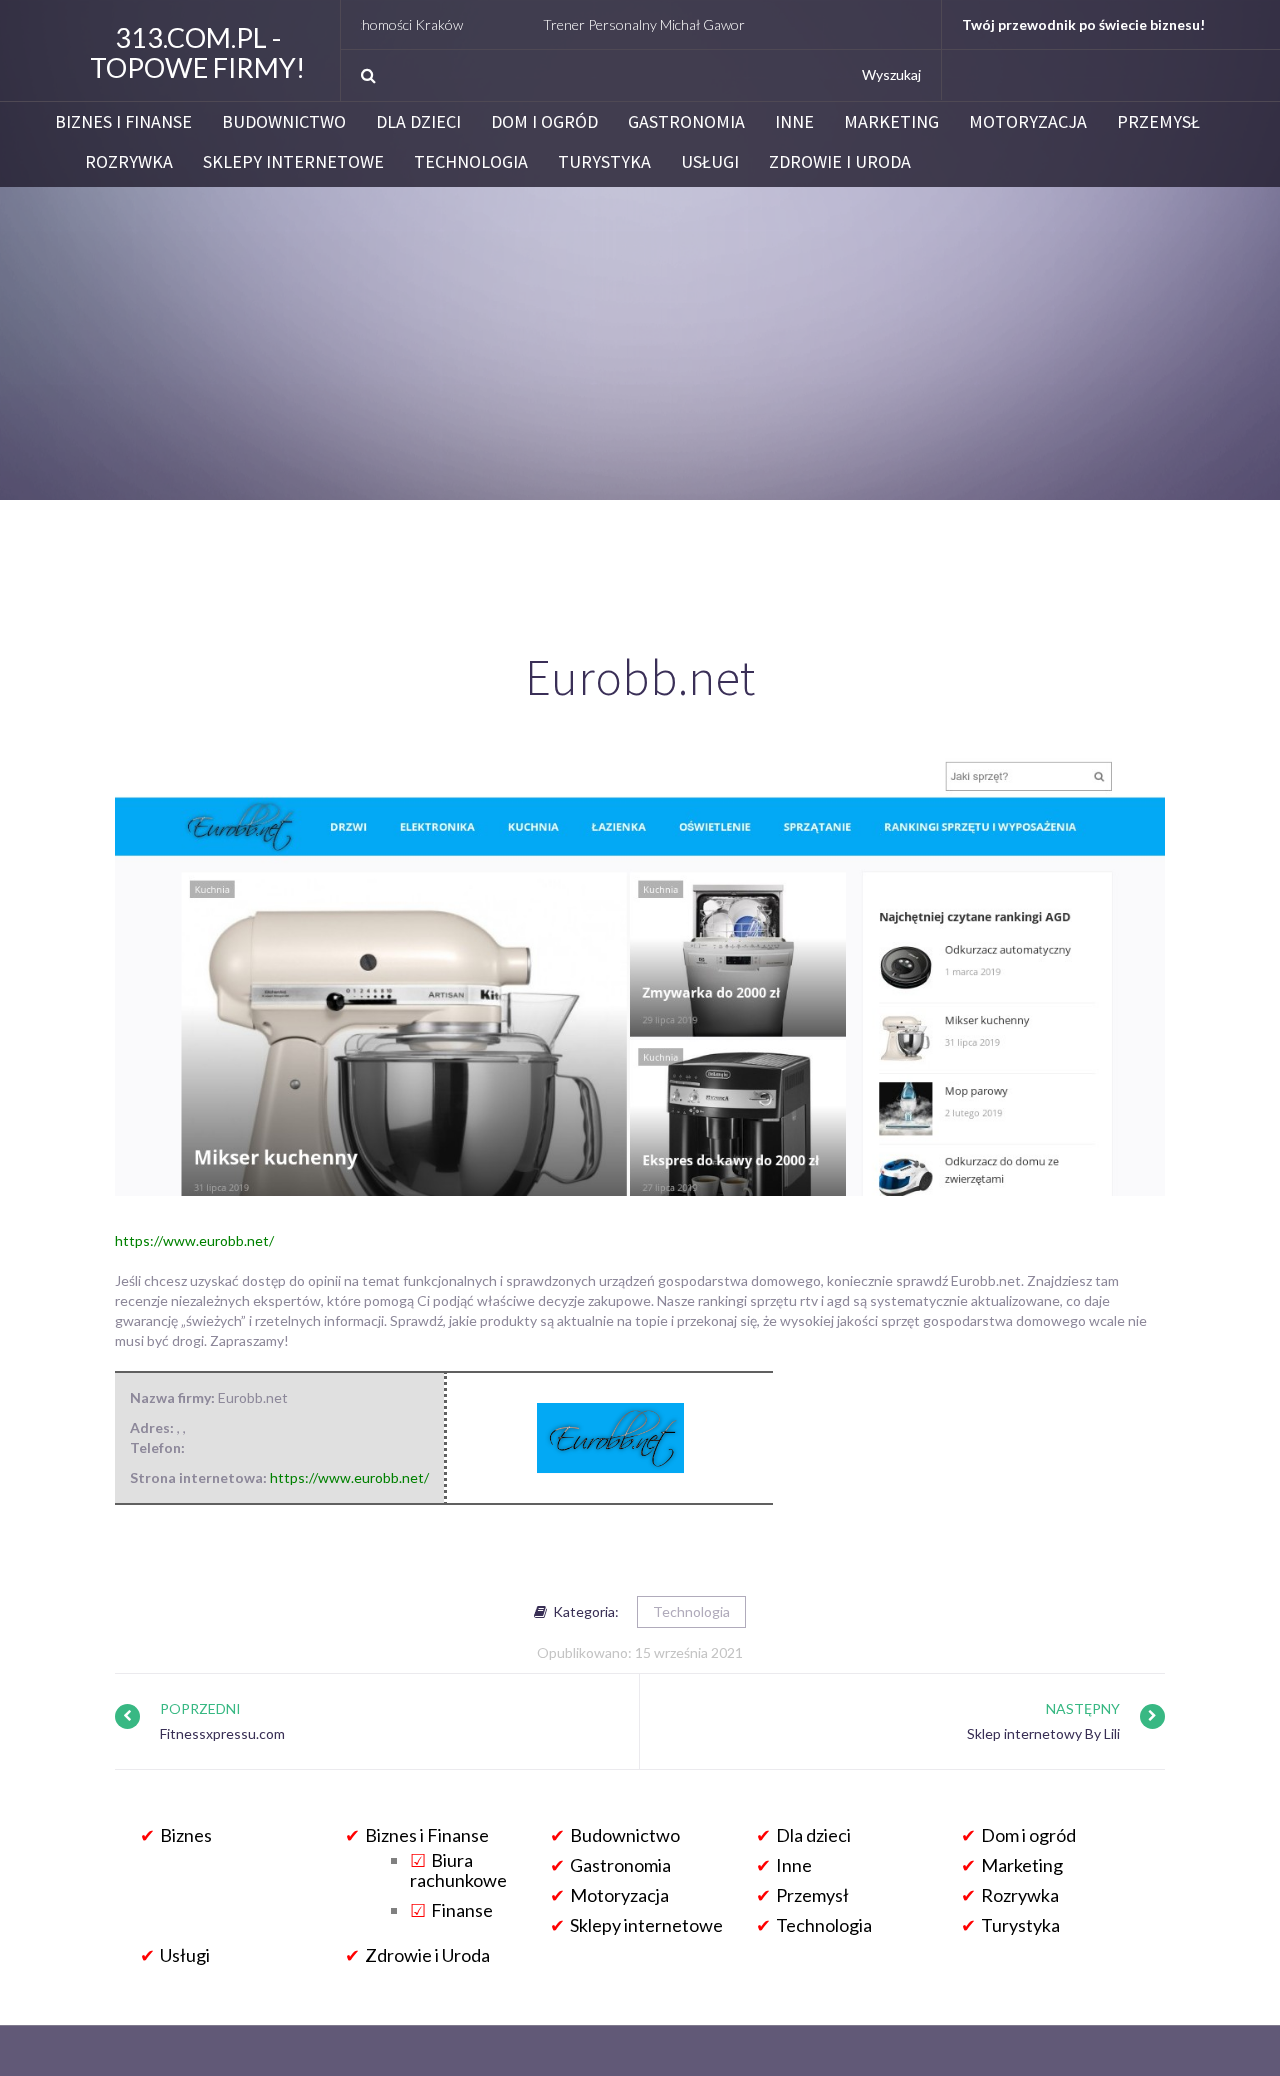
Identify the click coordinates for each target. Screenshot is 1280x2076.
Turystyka (604, 162)
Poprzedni (200, 1708)
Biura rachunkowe (458, 1870)
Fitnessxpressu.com (222, 1733)
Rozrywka (129, 162)
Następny (1083, 1708)
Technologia (471, 162)
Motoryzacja (1028, 122)
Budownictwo (284, 122)
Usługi (710, 162)
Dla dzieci (418, 122)
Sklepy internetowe (293, 162)
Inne (794, 122)
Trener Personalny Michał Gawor (591, 24)
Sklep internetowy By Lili (1043, 1733)
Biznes (186, 1835)
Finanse (462, 1910)
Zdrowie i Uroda (840, 162)
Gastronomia (686, 122)
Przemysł (1158, 122)
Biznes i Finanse (123, 122)
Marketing (891, 122)
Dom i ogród (544, 122)
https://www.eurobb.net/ (194, 1240)
